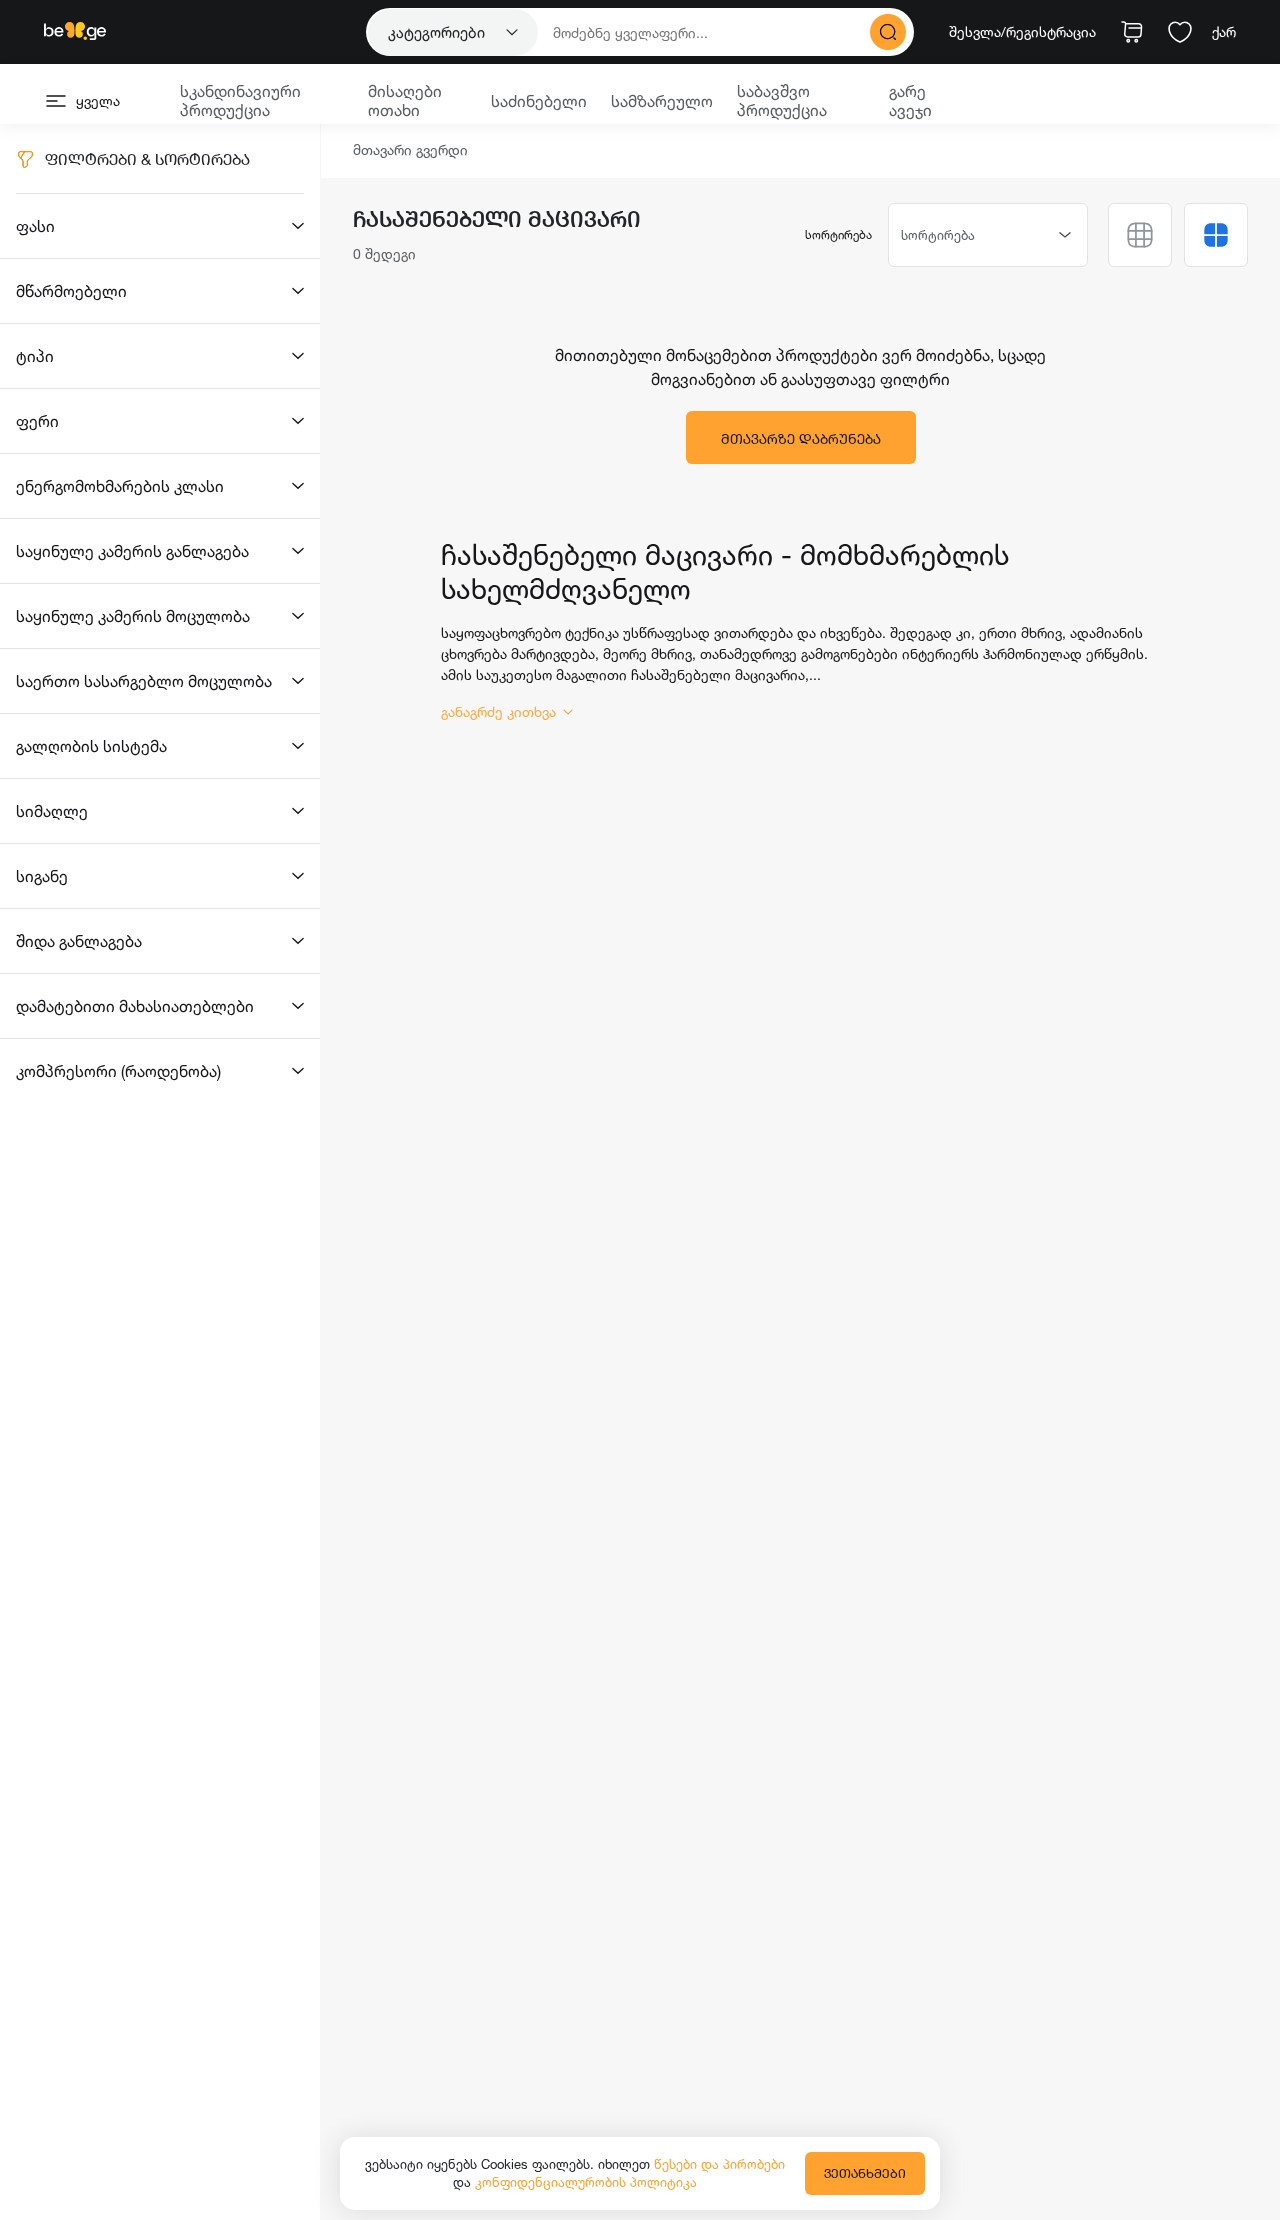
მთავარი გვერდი (410, 150)
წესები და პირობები (719, 2164)
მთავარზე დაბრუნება (801, 438)
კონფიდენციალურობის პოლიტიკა (586, 2182)
